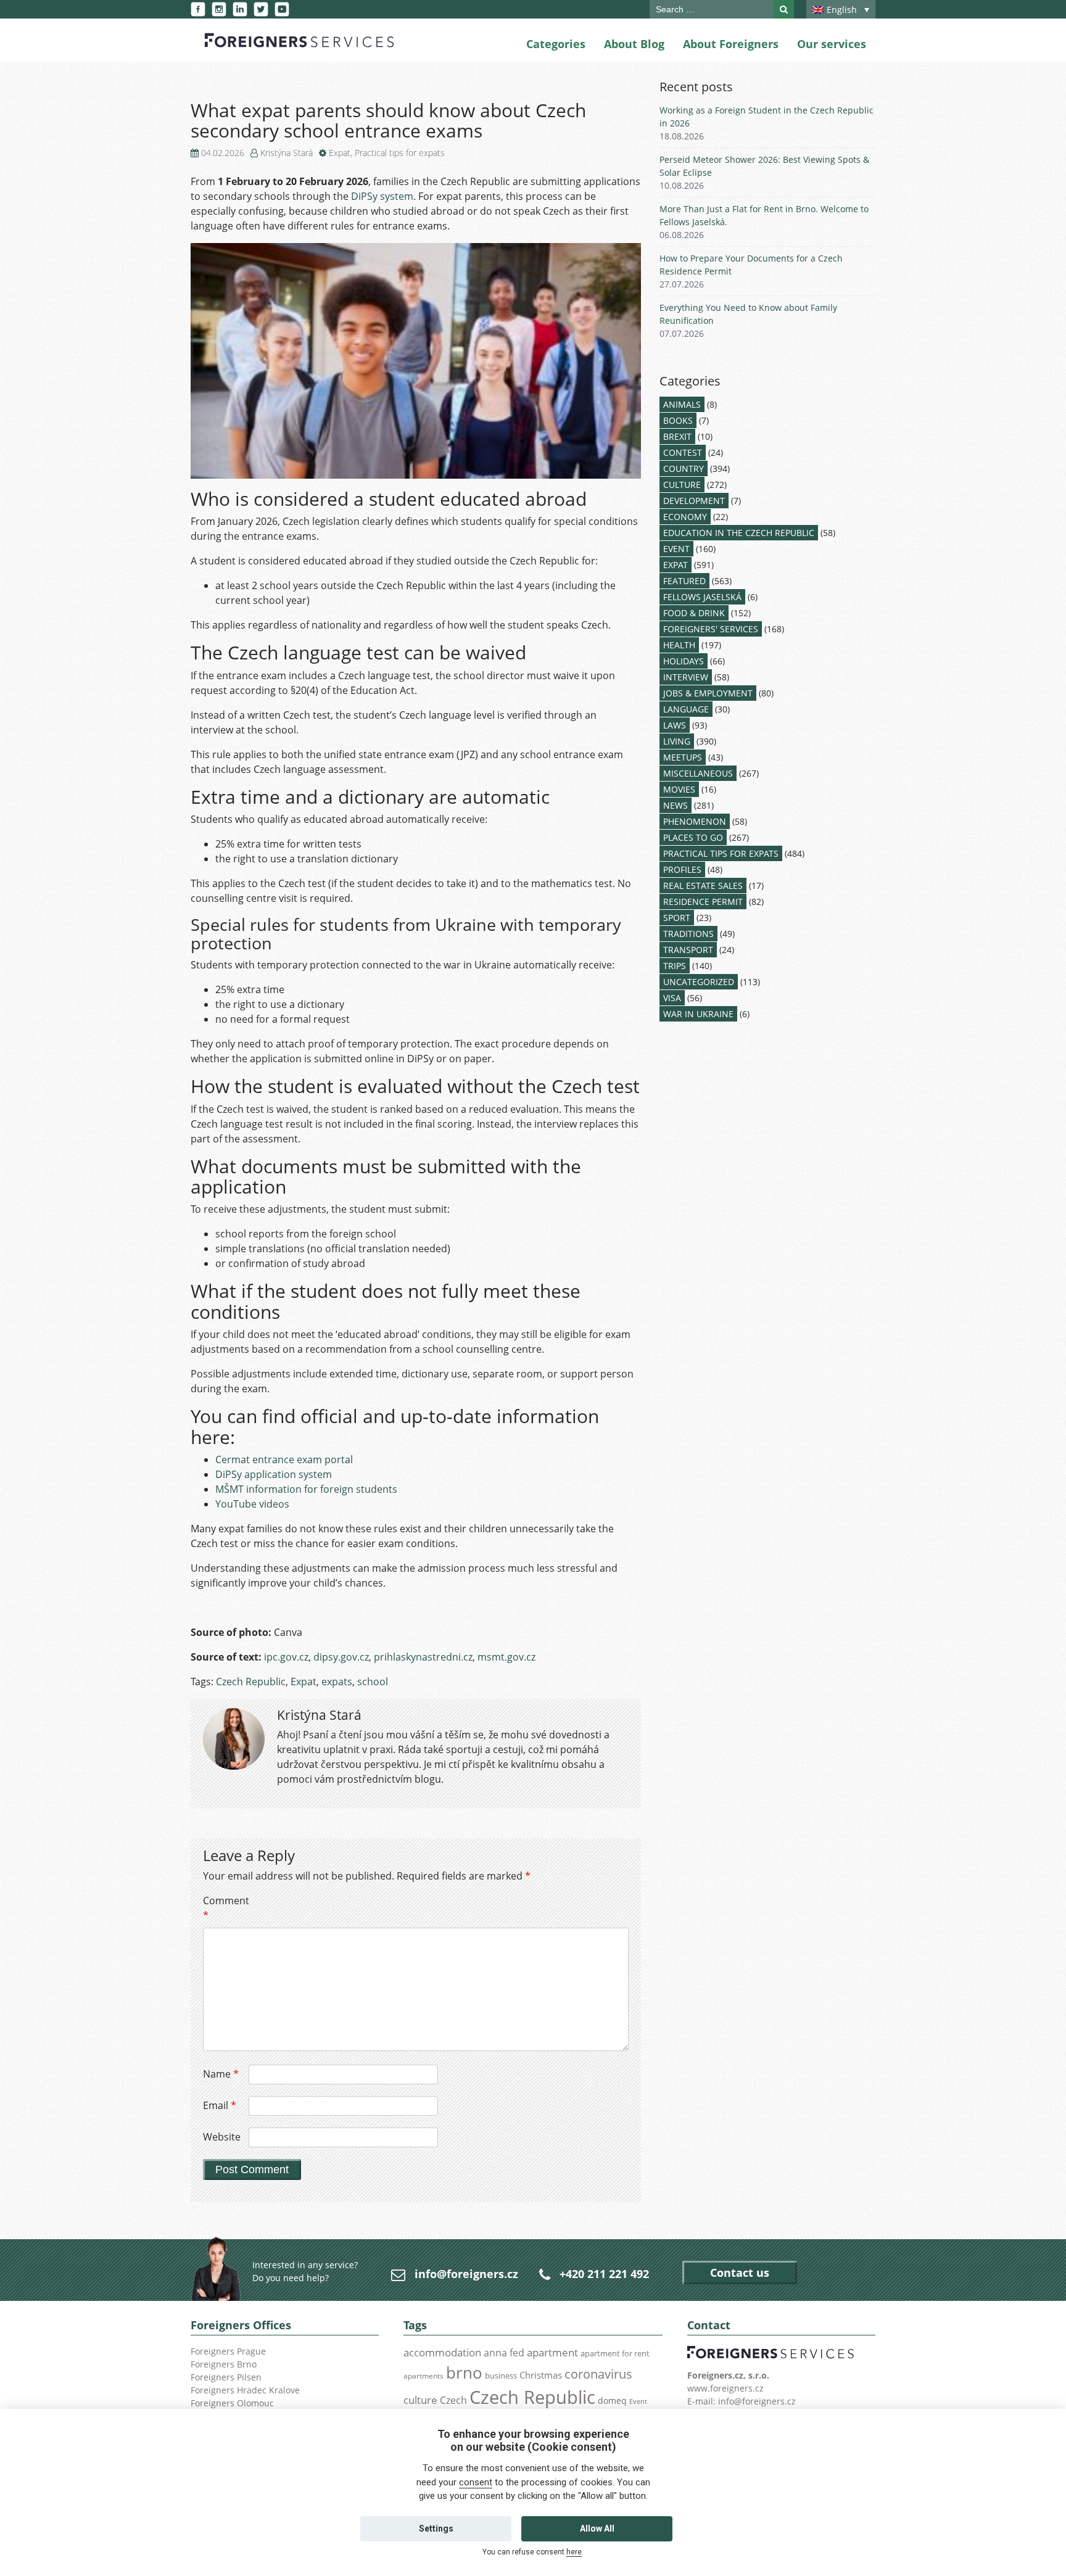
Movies (679, 789)
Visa (672, 998)
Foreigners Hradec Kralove (245, 2390)
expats (337, 1682)
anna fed (504, 2353)
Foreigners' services (711, 629)
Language (686, 709)
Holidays (684, 661)
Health (679, 645)
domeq (612, 2401)
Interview (686, 677)
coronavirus (598, 2374)
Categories (556, 44)
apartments (424, 2376)
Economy (685, 517)
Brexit (677, 436)
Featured (684, 581)
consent (476, 2482)
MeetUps (683, 757)
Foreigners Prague (228, 2351)
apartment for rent (615, 2353)
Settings (436, 2529)
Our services (832, 44)
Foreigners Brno (224, 2364)
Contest (683, 452)
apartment (552, 2352)
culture (420, 2400)
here (574, 2552)
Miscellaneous (698, 773)
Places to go (693, 837)
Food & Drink (694, 613)
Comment (225, 1908)
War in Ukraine (698, 1014)
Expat (340, 153)
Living (677, 741)
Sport (677, 918)
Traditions (688, 934)
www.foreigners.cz (725, 2388)
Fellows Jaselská (702, 597)
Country (684, 469)
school (373, 1682)
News (676, 805)
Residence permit (703, 902)
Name (221, 2074)
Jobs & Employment (708, 693)
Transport (688, 950)
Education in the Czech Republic (739, 533)
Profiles (682, 869)
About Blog (634, 44)
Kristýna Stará (287, 153)
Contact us (740, 2273)
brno (464, 2372)
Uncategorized (699, 982)
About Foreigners (731, 44)
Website (222, 2137)
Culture (682, 485)
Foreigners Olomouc (232, 2403)
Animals (682, 404)
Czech (453, 2400)
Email (220, 2105)
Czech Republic (251, 1682)
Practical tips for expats (400, 153)
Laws (675, 725)
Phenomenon (695, 821)
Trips (675, 966)
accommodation (442, 2352)
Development (694, 501)
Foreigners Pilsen (226, 2377)
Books (678, 420)
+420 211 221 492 (604, 2274)
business (501, 2376)
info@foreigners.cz (466, 2274)
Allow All (597, 2529)
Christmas (541, 2375)
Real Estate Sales (703, 885)
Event (676, 549)
